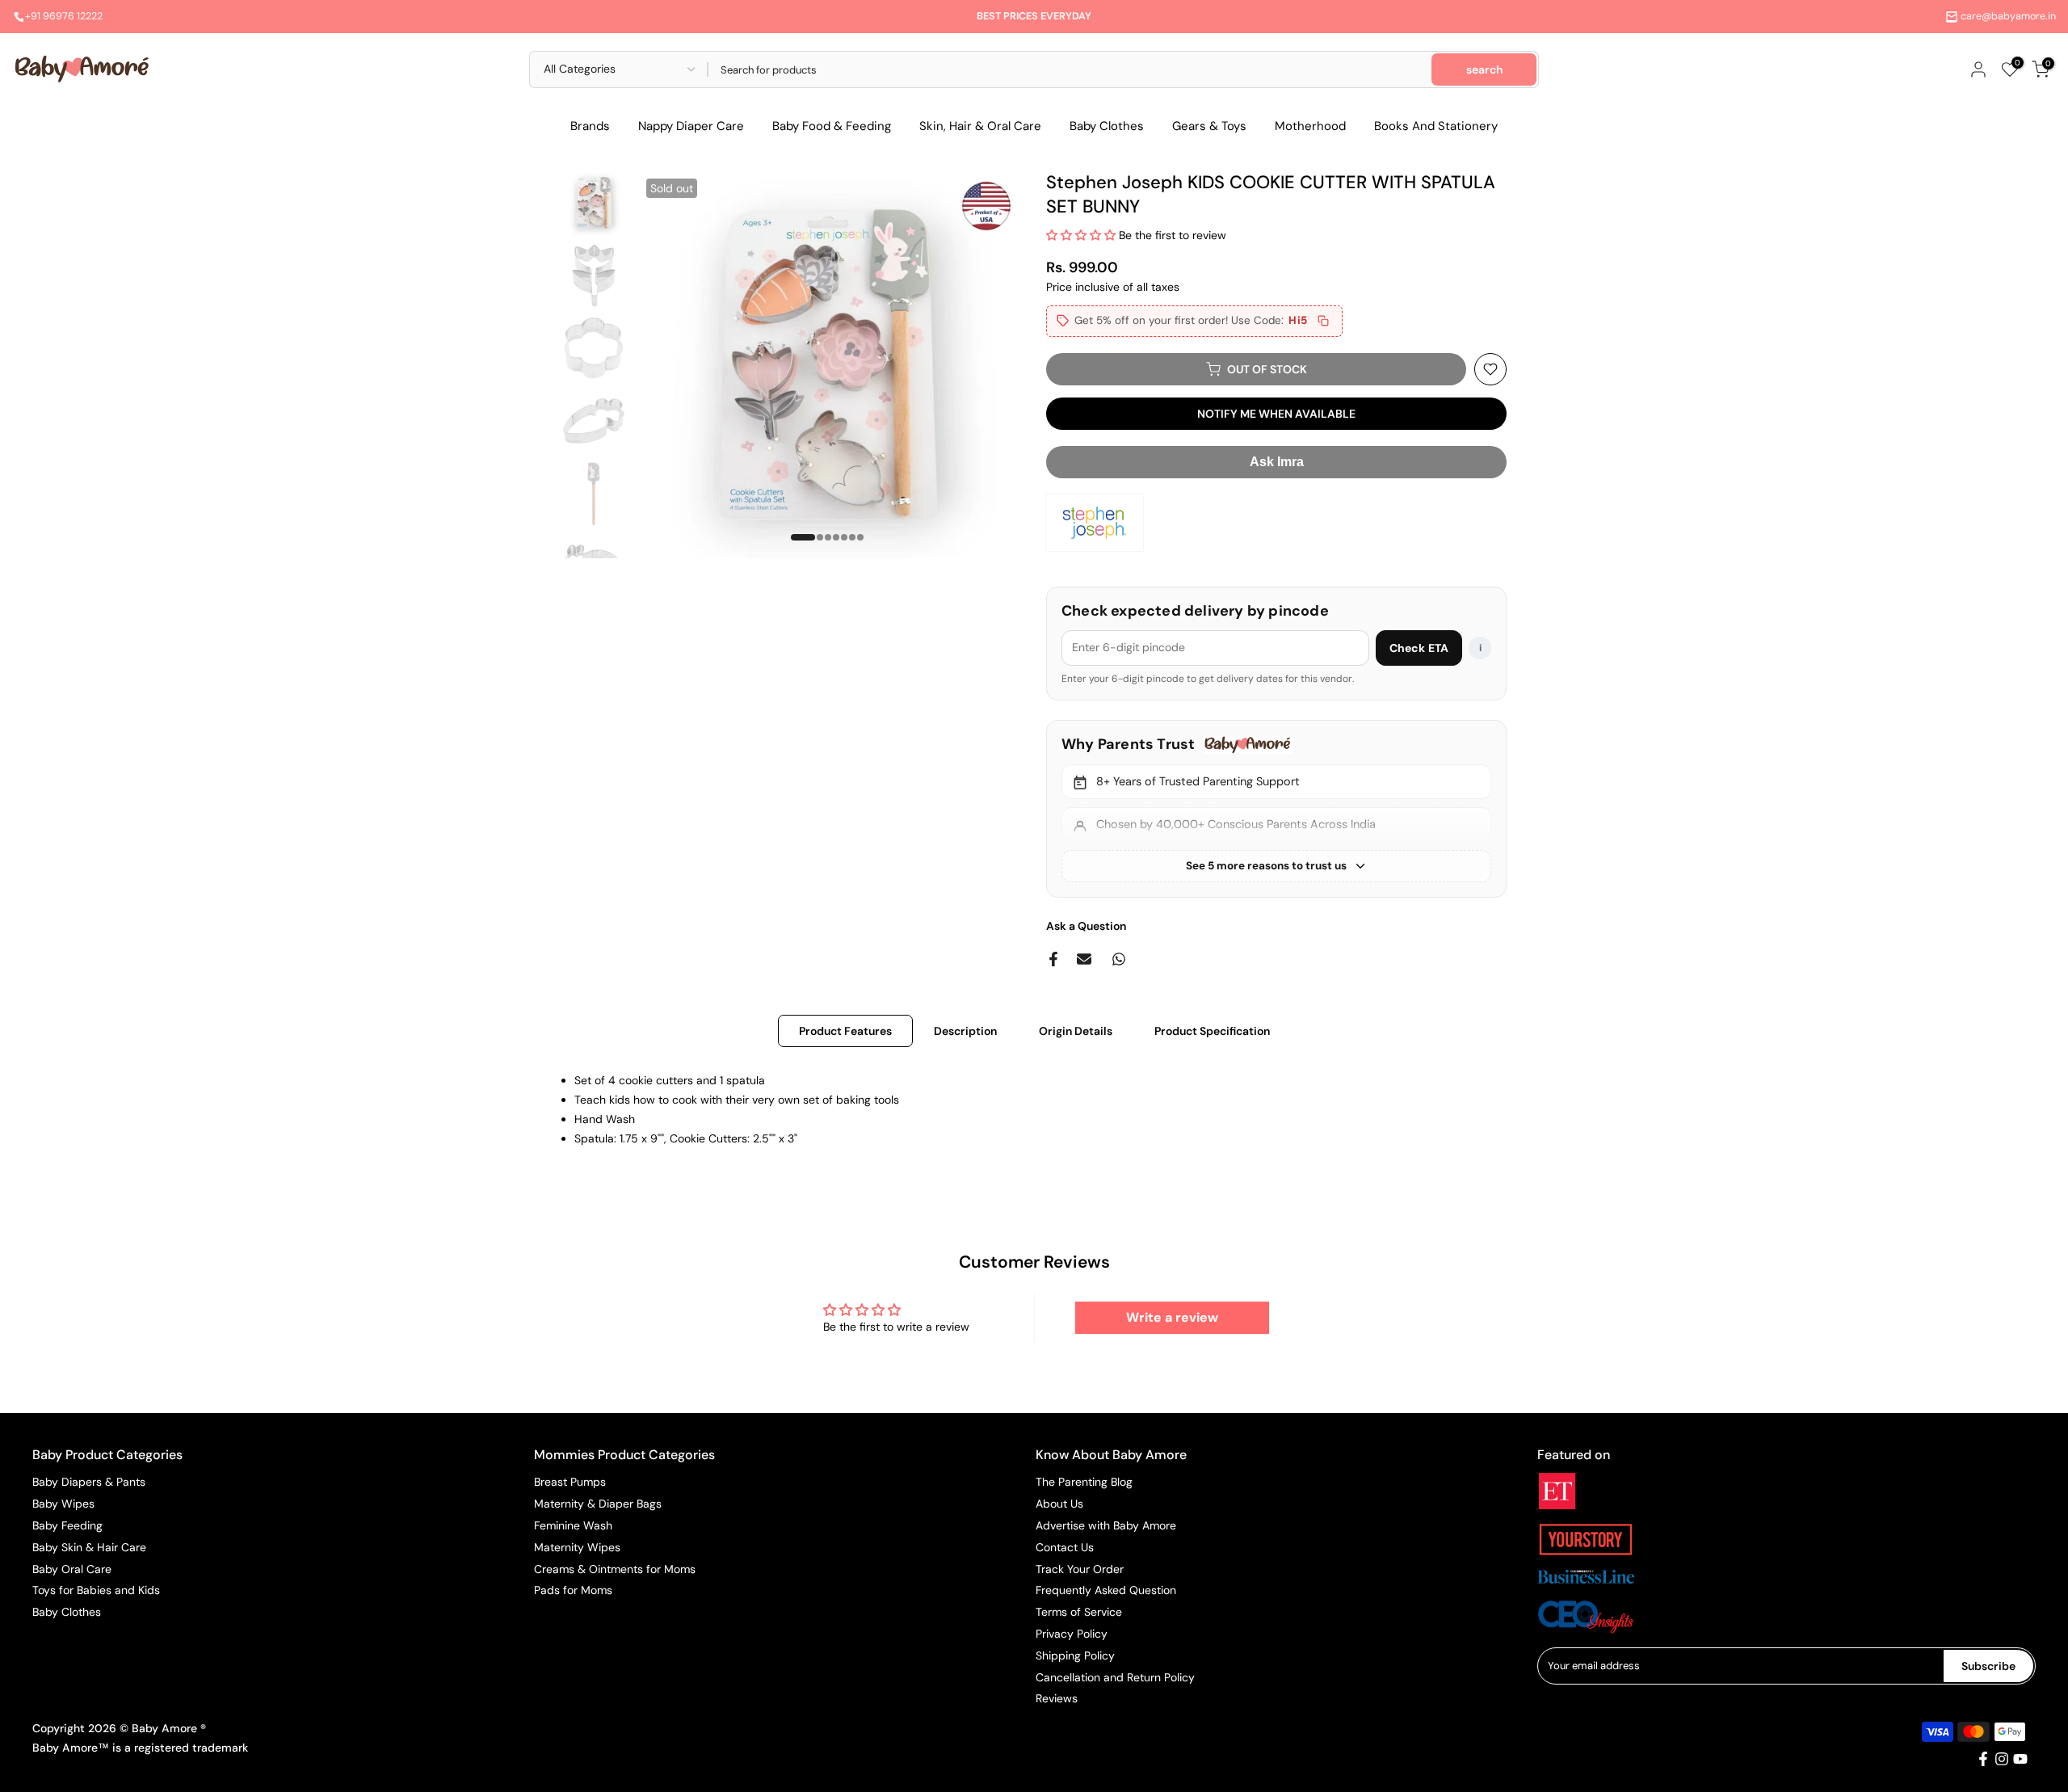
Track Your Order (1080, 1569)
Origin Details (1076, 1031)
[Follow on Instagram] (2002, 1759)
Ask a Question (1086, 926)
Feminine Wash (573, 1525)
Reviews (1057, 1698)
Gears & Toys (1209, 126)
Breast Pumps (570, 1482)
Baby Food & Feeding (832, 126)
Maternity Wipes (577, 1547)
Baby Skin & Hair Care (89, 1547)
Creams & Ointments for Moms (615, 1569)
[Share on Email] (1084, 959)
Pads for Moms (573, 1590)
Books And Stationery (1436, 126)
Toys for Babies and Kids (96, 1590)
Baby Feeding (67, 1525)
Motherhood (1310, 126)
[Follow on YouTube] (2020, 1759)
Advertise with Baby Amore (1106, 1525)
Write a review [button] (1172, 1317)
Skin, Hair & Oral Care (980, 126)
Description (965, 1031)
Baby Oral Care (72, 1569)
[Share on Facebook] (1053, 959)
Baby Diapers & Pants (89, 1482)
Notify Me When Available (1276, 414)
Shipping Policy (1075, 1655)
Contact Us (1065, 1547)
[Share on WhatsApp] (1119, 959)
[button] (1082, 235)
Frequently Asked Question (1106, 1590)
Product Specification (1212, 1031)
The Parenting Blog (1084, 1482)
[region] (1276, 808)
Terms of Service (1079, 1612)
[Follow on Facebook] (1983, 1759)
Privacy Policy (1072, 1634)
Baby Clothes (1107, 126)
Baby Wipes (63, 1504)
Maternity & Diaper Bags (598, 1504)
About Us (1059, 1504)
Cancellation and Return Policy (1115, 1677)
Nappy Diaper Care (691, 126)
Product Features (845, 1031)
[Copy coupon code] (1323, 321)
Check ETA (1419, 648)
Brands (590, 126)
